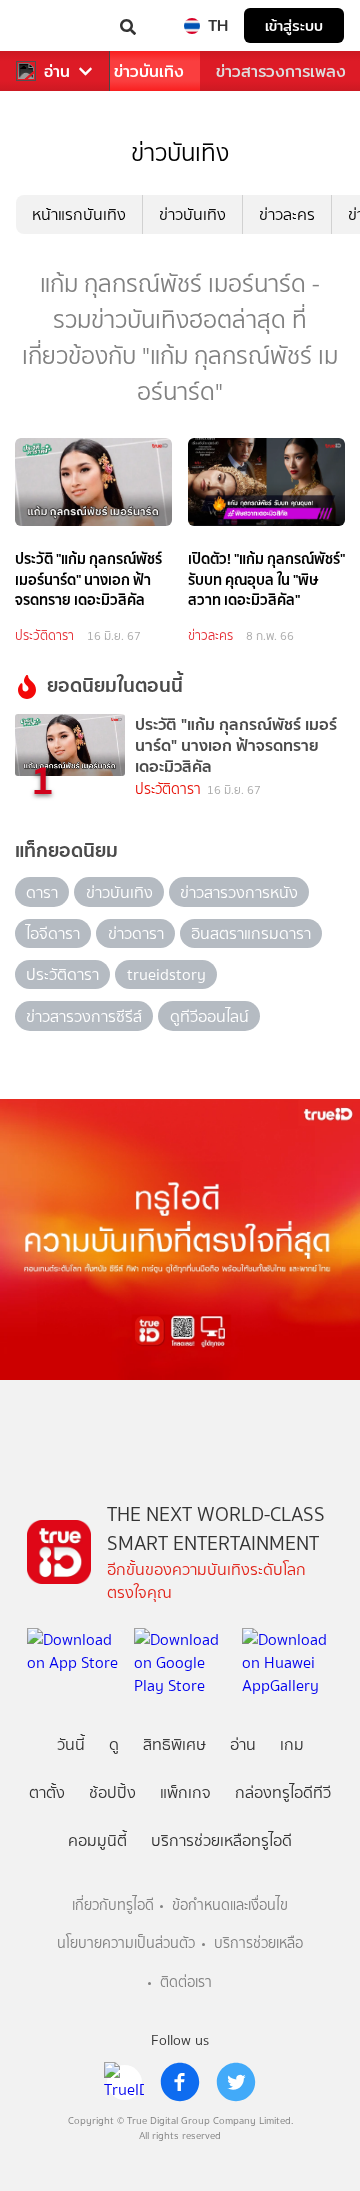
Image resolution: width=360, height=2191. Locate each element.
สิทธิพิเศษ (174, 1744)
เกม (292, 1744)
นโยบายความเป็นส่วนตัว (126, 1943)
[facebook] (180, 2082)
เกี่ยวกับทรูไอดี (113, 1905)
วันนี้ (71, 1744)
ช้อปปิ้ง (112, 1792)
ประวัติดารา (44, 635)
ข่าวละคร (287, 214)
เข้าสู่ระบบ (294, 25)
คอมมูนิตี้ (97, 1840)
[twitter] (236, 2082)
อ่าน (57, 71)
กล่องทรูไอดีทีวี (283, 1792)
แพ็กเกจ (185, 1792)
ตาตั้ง (47, 1792)
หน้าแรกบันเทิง (79, 214)
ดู (114, 1744)
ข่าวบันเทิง (149, 71)
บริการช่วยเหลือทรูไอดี (221, 1840)
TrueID (56, 25)
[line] (124, 2082)
